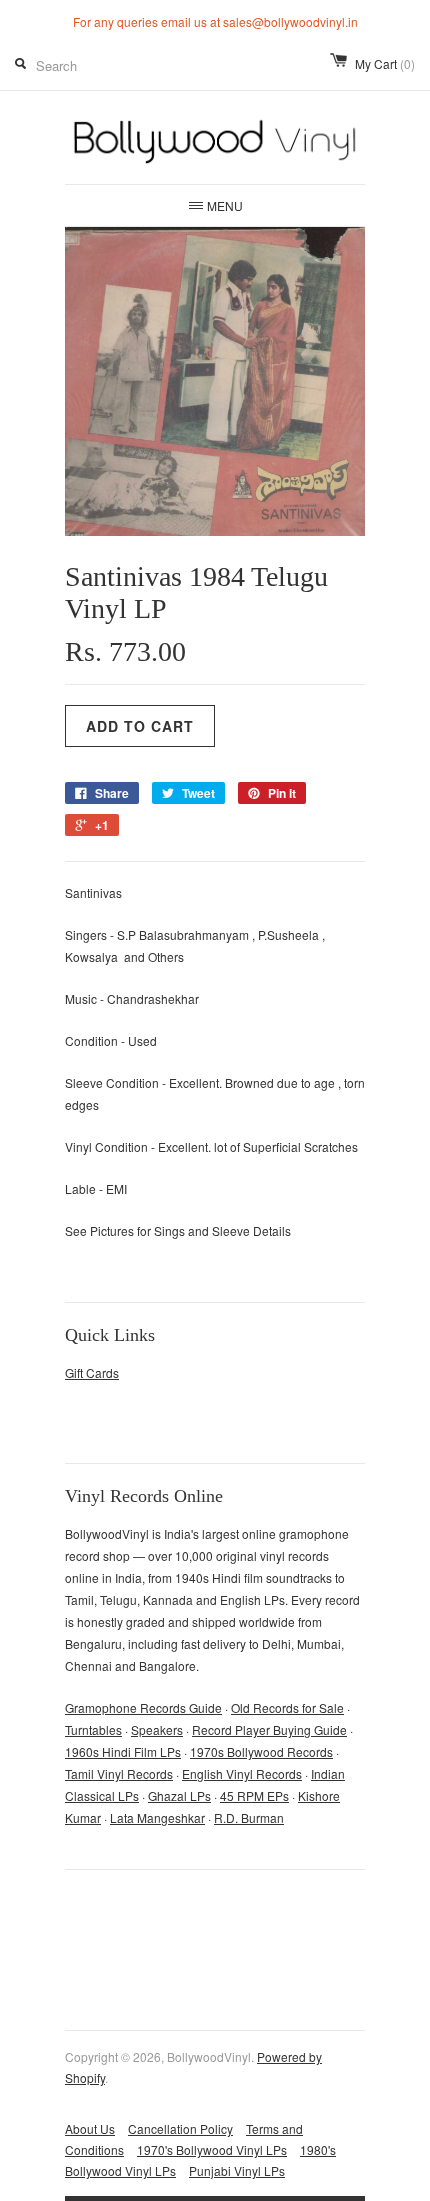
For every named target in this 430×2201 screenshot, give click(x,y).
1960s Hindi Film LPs (123, 1751)
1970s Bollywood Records (261, 1751)
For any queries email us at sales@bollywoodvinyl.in (215, 22)
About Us (90, 2128)
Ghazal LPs (179, 1795)
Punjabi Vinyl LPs (237, 2170)
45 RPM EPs (254, 1795)
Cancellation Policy (180, 2128)
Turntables (93, 1729)
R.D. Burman (249, 1817)
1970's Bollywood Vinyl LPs (212, 2149)
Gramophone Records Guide (143, 1707)
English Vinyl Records (242, 1773)
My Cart (385, 63)
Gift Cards (92, 1372)
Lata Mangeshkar (157, 1817)
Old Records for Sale (287, 1707)
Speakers (157, 1729)
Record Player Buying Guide (269, 1729)
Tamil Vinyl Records (119, 1773)
